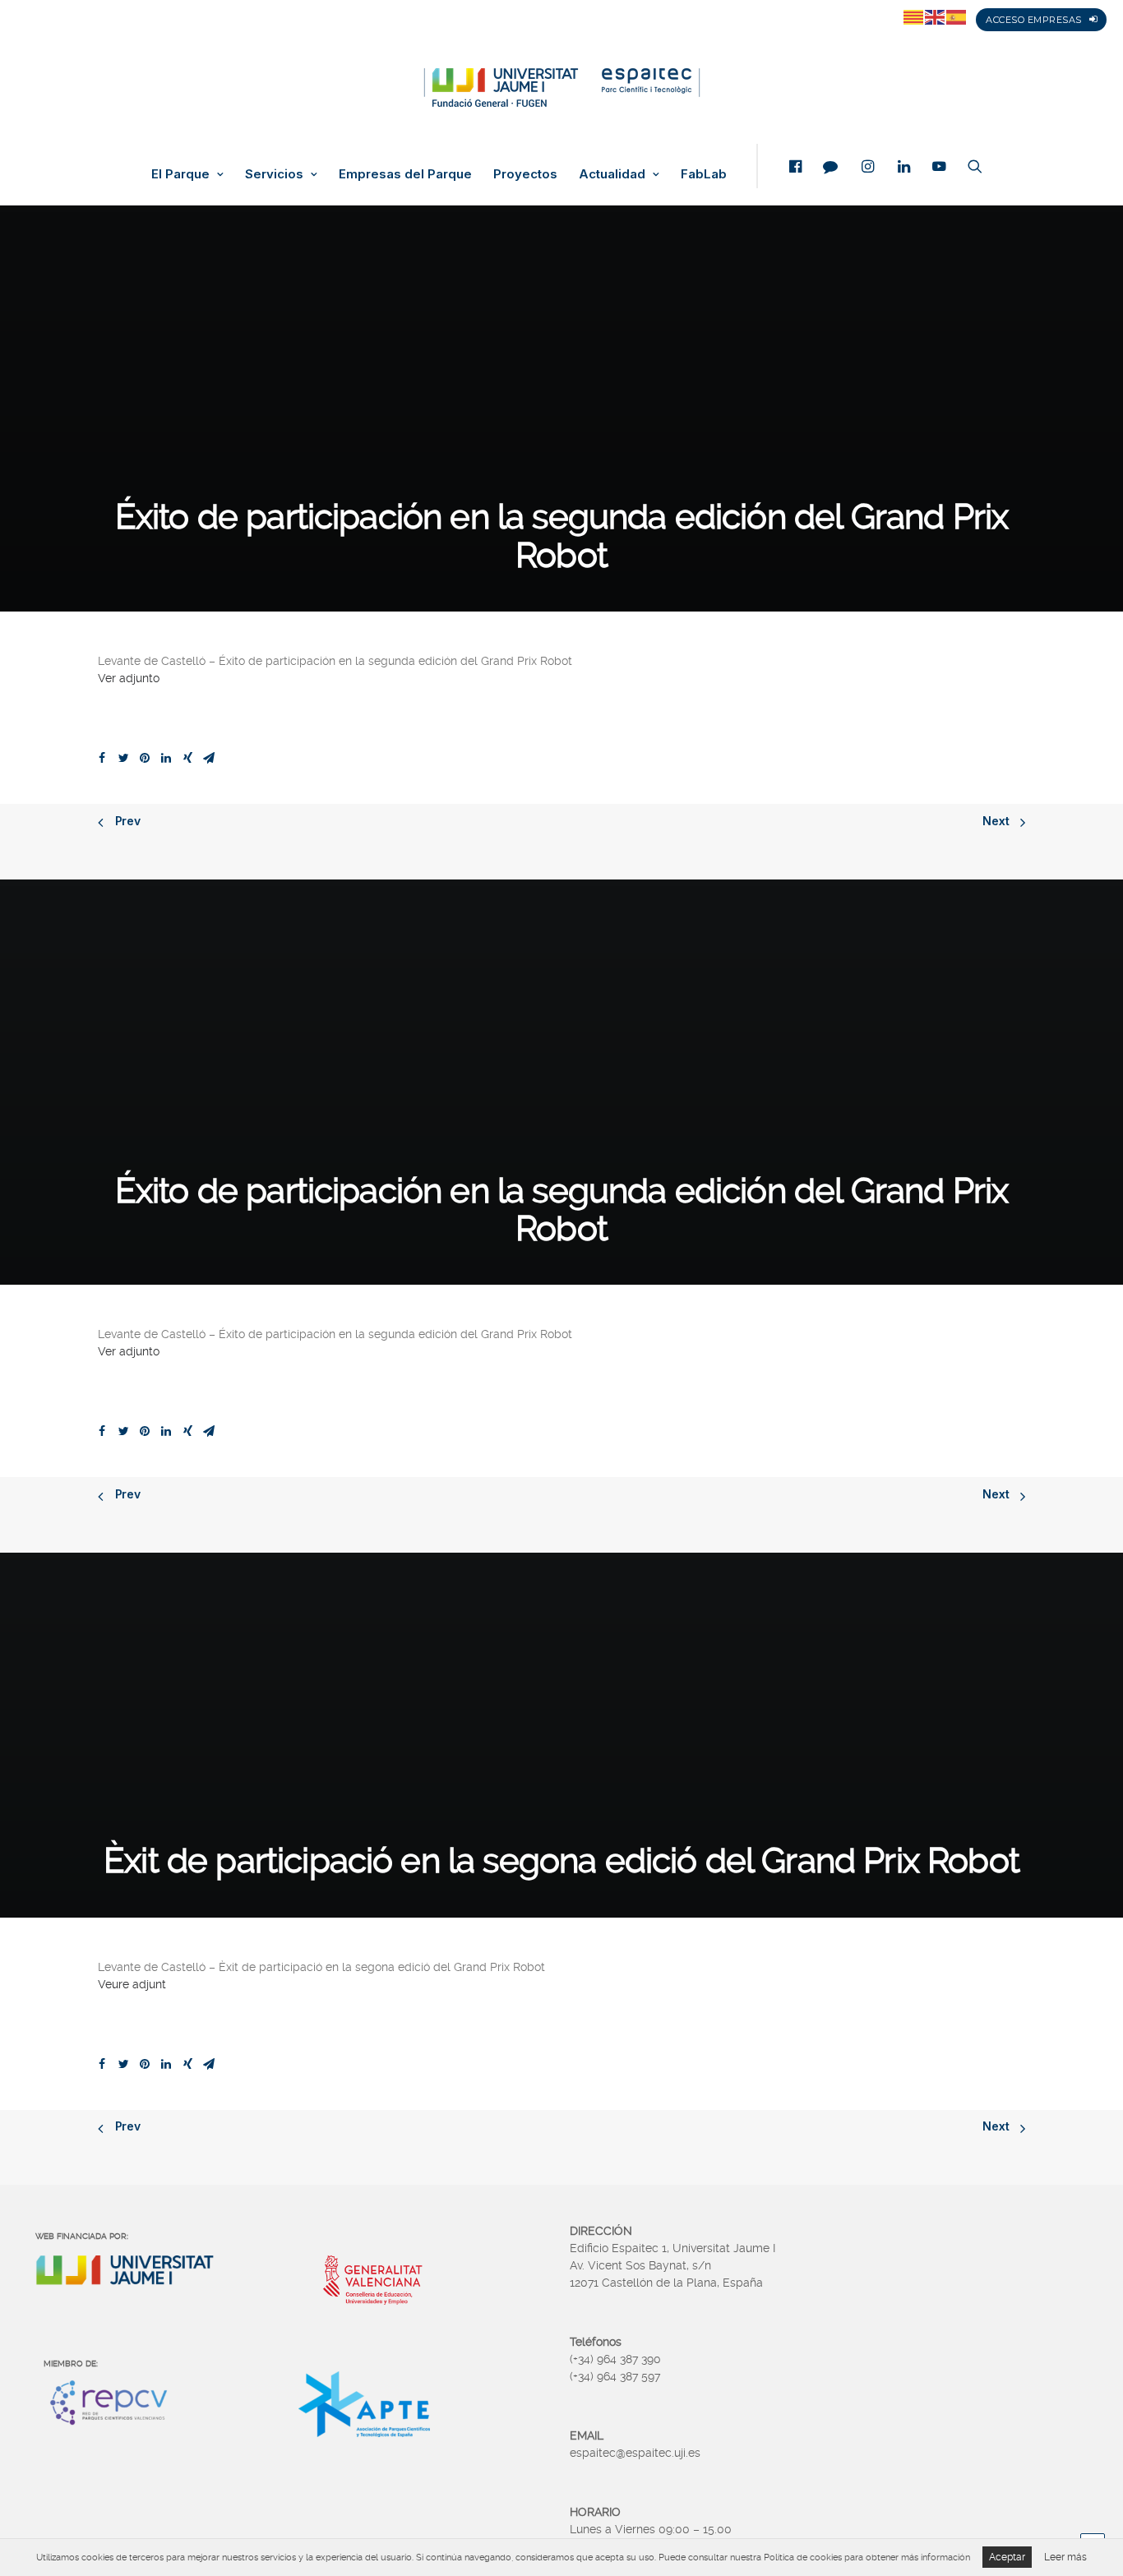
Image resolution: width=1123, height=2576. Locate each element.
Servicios (274, 174)
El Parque (180, 174)
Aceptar (1007, 2557)
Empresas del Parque (405, 174)
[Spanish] (957, 16)
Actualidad (612, 174)
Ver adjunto (129, 678)
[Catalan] (914, 16)
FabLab (704, 174)
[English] (936, 16)
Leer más (1065, 2557)
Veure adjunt (132, 1984)
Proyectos (525, 174)
